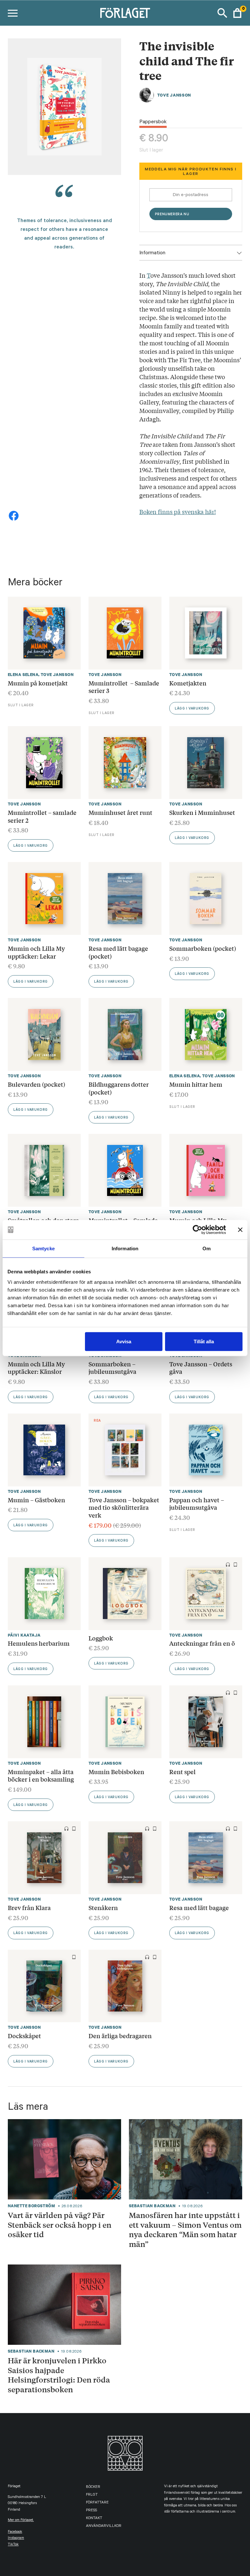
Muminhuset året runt (120, 812)
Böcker (93, 2487)
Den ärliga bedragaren (120, 2036)
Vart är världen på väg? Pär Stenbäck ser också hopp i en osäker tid (60, 2225)
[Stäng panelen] (240, 1230)
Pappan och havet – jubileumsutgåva (197, 1504)
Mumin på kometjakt (38, 683)
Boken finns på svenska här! (178, 511)
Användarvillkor (104, 2526)
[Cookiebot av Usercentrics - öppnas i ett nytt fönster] (197, 1230)
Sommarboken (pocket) (203, 948)
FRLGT (92, 2495)
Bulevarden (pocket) (36, 1084)
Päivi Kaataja (24, 1635)
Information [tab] (125, 1248)
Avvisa (124, 1341)
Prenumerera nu (172, 215)
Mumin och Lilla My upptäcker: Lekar (36, 952)
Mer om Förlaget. (21, 2521)
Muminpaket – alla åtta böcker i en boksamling (41, 1775)
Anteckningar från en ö (202, 1643)
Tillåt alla (204, 1341)
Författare (97, 2503)
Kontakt (94, 2519)
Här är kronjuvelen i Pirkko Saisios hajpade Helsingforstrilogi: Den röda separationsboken (59, 2375)
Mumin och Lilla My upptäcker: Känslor (36, 1368)
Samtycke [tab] (43, 1248)
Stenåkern (103, 1907)
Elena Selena (23, 675)
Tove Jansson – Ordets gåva (201, 1368)
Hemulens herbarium (39, 1643)
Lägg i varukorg (192, 709)
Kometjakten (188, 683)
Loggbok (101, 1638)
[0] (237, 13)
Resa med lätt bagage (199, 1907)
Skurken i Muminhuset (202, 812)
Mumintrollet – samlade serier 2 (42, 816)
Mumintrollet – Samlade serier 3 (124, 687)
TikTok (13, 2545)
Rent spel (182, 1772)
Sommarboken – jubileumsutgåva (112, 1368)
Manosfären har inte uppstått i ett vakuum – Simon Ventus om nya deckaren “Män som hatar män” (185, 2230)
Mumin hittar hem (196, 1084)
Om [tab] (207, 1248)
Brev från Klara (29, 1907)
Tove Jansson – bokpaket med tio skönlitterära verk (124, 1507)
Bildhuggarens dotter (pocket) (119, 1088)
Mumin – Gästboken (36, 1500)
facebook (15, 2532)
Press (91, 2511)
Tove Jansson (174, 95)
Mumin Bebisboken (116, 1772)
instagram (16, 2538)
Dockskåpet (24, 2036)
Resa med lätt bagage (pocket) (118, 952)
